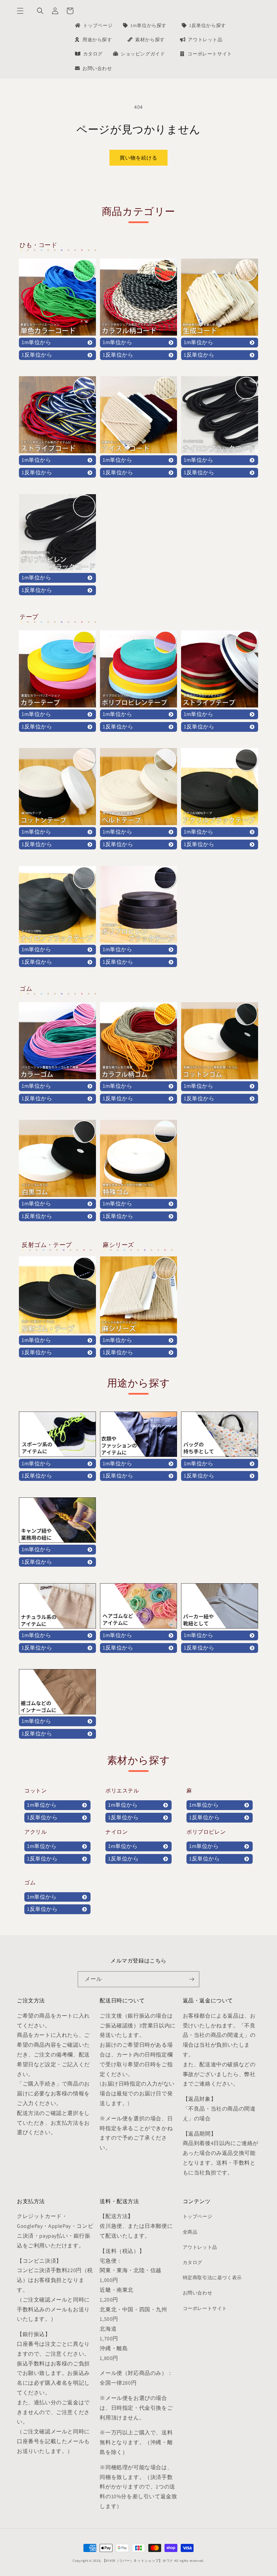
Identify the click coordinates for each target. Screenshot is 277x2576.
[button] (20, 11)
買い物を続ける (138, 158)
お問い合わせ (198, 2293)
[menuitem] (93, 25)
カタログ (193, 2262)
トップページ (198, 2216)
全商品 (190, 2232)
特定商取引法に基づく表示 (212, 2278)
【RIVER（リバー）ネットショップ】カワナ (138, 2561)
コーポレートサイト (205, 2308)
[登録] (192, 1979)
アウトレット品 (200, 2247)
